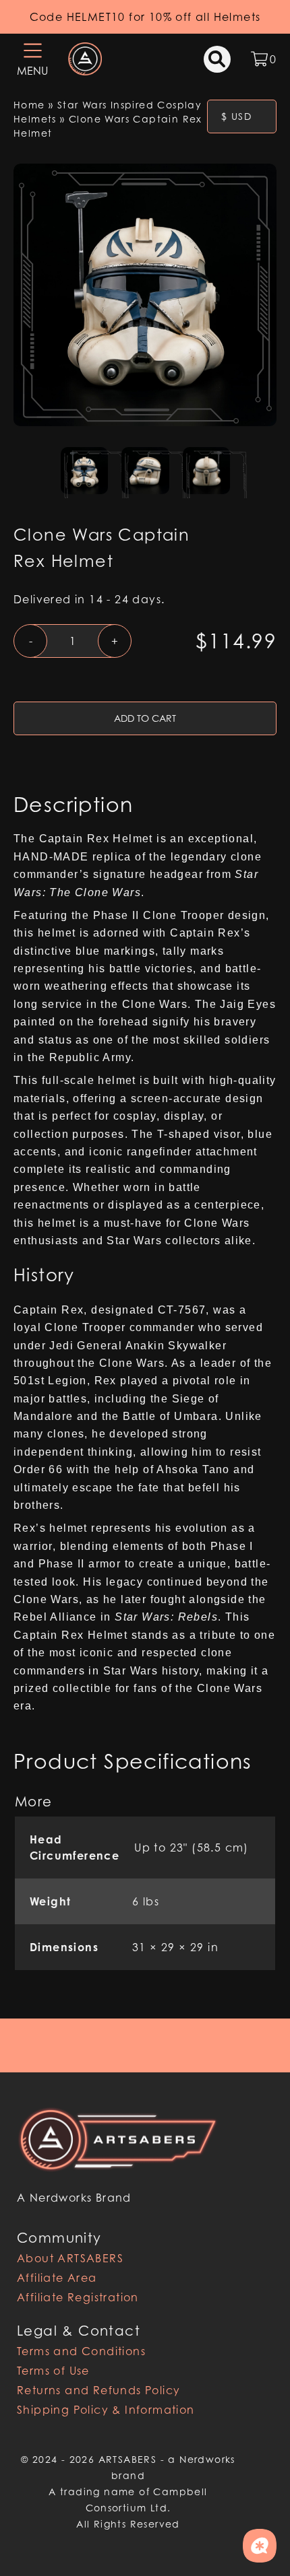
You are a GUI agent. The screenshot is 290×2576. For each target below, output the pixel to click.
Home (29, 105)
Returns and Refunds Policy (98, 2390)
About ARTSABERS (70, 2258)
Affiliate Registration (78, 2297)
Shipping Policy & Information (106, 2410)
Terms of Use (53, 2371)
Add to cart (145, 718)
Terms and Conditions (81, 2351)
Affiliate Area (57, 2278)
